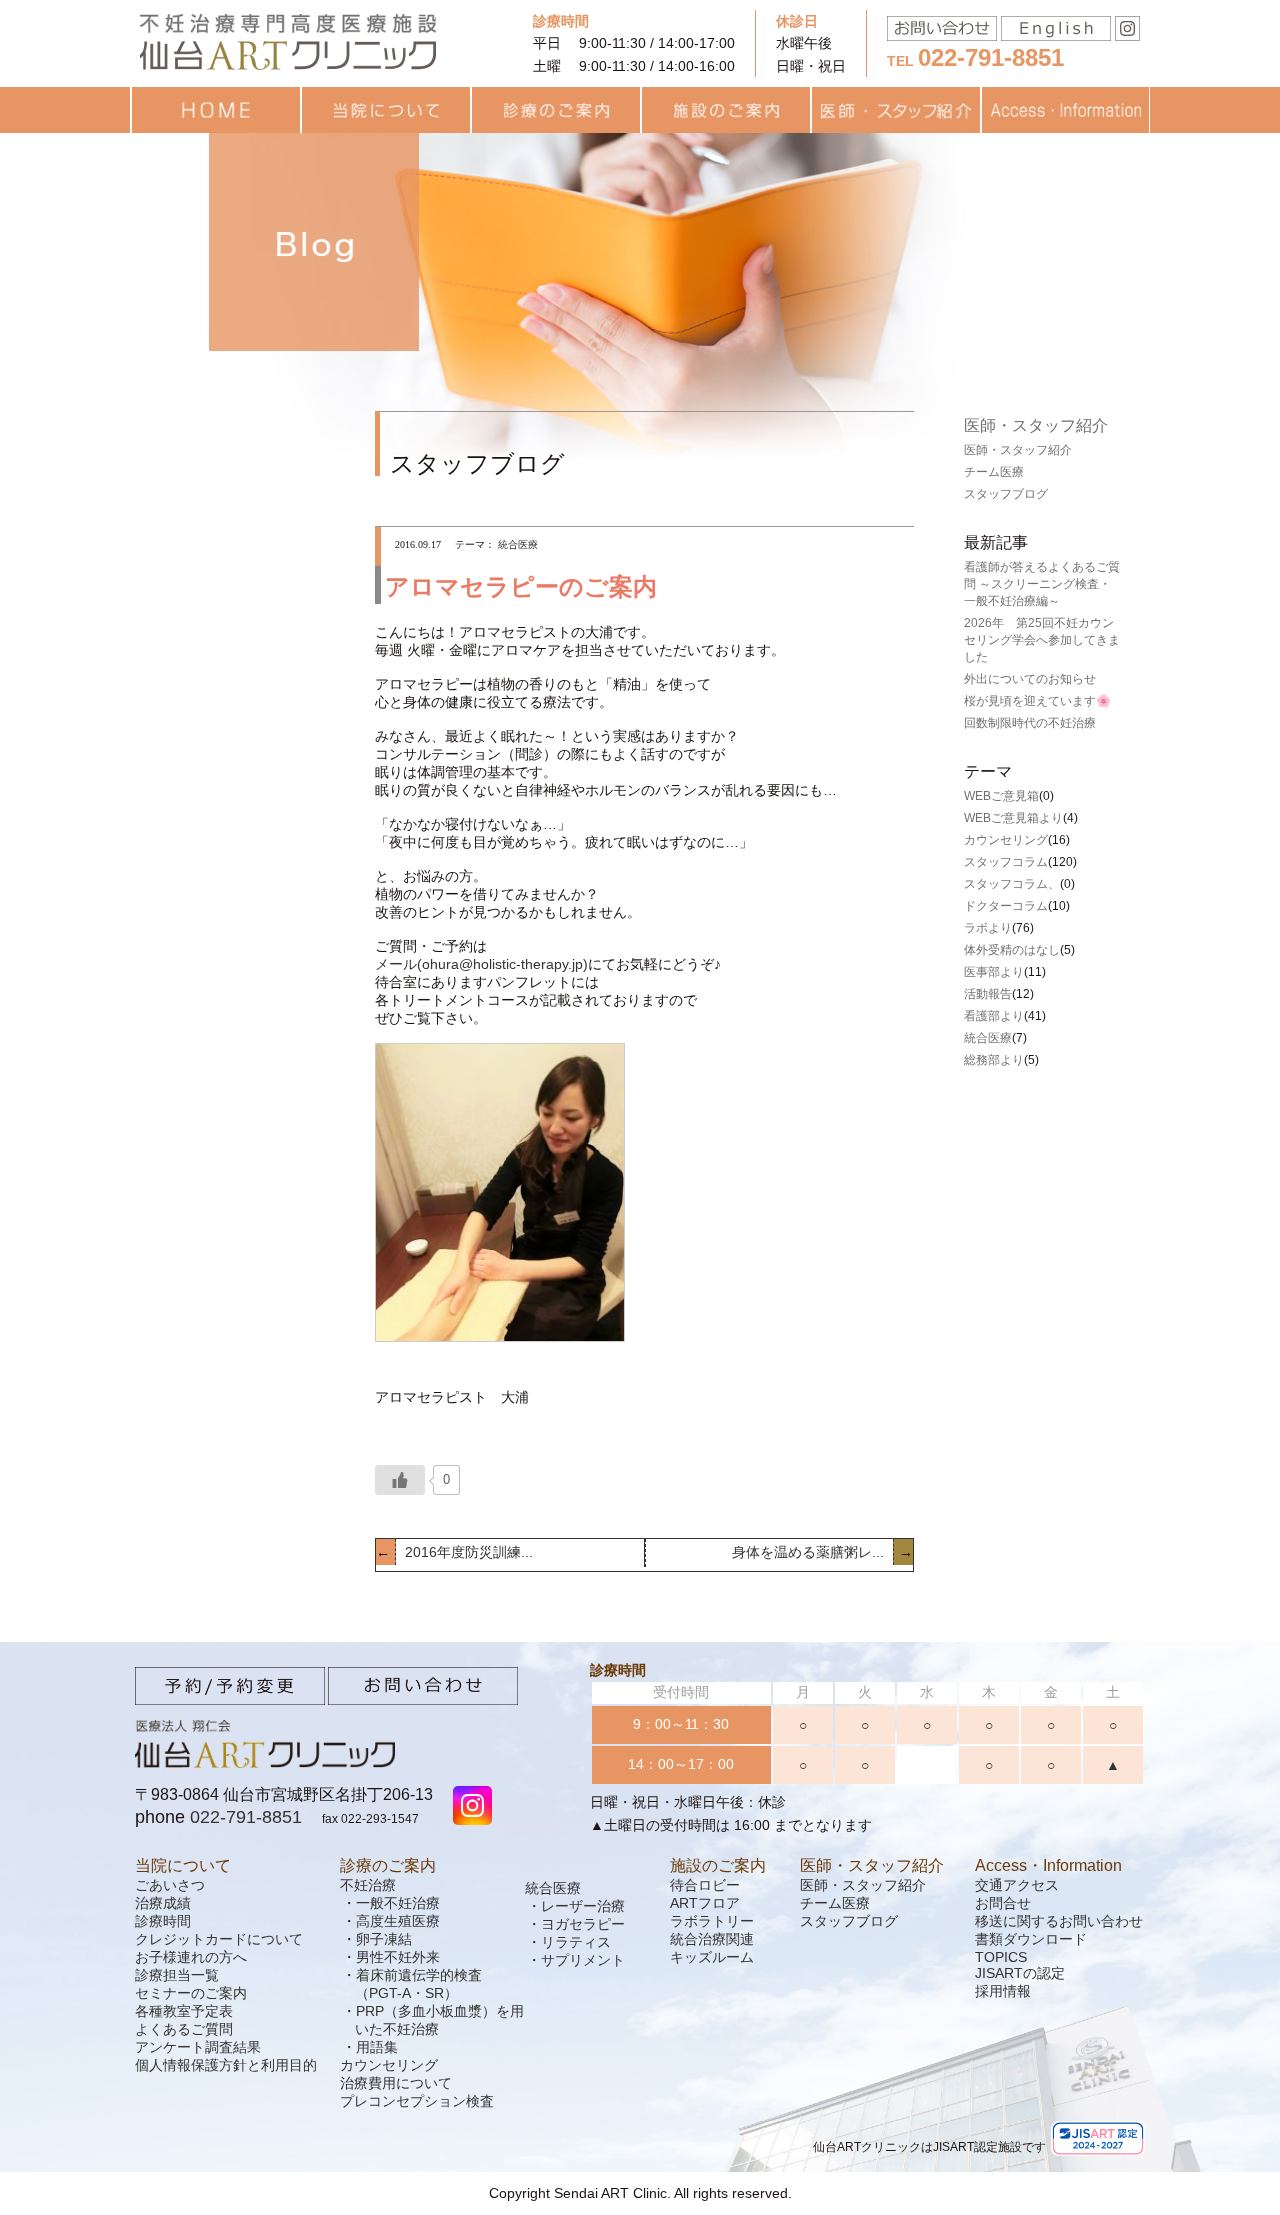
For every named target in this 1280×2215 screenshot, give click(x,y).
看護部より (994, 1016)
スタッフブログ (1006, 494)
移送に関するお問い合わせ (1059, 1921)
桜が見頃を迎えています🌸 (1037, 701)
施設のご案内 (718, 1865)
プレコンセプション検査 (417, 2101)
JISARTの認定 (1020, 1973)
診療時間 (163, 1921)
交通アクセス (1017, 1885)
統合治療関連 (712, 1939)
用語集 (377, 2047)
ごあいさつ (170, 1885)
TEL (975, 61)
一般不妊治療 (398, 1903)
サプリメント (583, 1960)
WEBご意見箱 (1001, 796)
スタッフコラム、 (1012, 884)
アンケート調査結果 (198, 2047)
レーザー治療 (583, 1906)
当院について (183, 1865)
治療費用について (396, 2083)
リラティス (576, 1942)
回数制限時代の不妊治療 (1030, 723)
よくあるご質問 (184, 2029)
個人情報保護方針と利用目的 (226, 2065)
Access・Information (1048, 1865)
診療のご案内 (388, 1865)
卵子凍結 (384, 1939)
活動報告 (988, 994)
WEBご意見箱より (1013, 818)
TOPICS (1001, 1957)
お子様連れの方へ (191, 1957)
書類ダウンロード (1031, 1939)
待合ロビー (705, 1885)
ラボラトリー (712, 1921)
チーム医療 (994, 472)
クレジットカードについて (219, 1939)
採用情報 (1003, 1991)
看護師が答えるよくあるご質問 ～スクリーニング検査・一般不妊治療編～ (1042, 584)
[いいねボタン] (400, 1480)
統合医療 (988, 1038)
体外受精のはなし (1012, 950)
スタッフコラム (1006, 862)
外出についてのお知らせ (1030, 679)
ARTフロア (705, 1903)
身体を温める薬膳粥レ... (810, 1552)
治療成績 (163, 1903)
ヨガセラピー (583, 1924)
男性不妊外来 (398, 1957)
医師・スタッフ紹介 (1036, 425)
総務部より (994, 1060)
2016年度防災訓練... (467, 1552)
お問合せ (1003, 1903)
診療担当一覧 (177, 1975)
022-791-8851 (246, 1817)
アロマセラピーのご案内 (521, 587)
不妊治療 (368, 1885)
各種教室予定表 (184, 2011)
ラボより (988, 928)
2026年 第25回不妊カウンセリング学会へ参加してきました (1042, 640)
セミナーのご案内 (191, 1993)
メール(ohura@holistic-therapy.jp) (481, 964)
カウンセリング (1006, 840)
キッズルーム (712, 1957)
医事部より (994, 972)
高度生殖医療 (398, 1921)
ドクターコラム (1006, 906)
